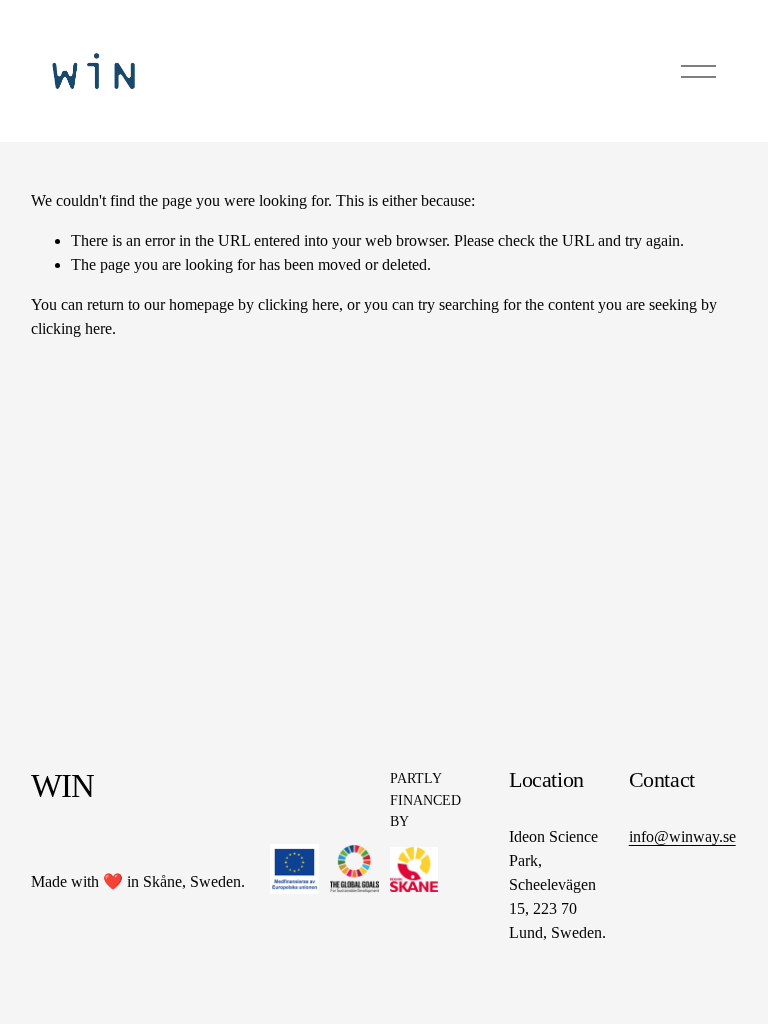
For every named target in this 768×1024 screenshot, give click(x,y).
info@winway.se (682, 836)
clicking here (298, 304)
